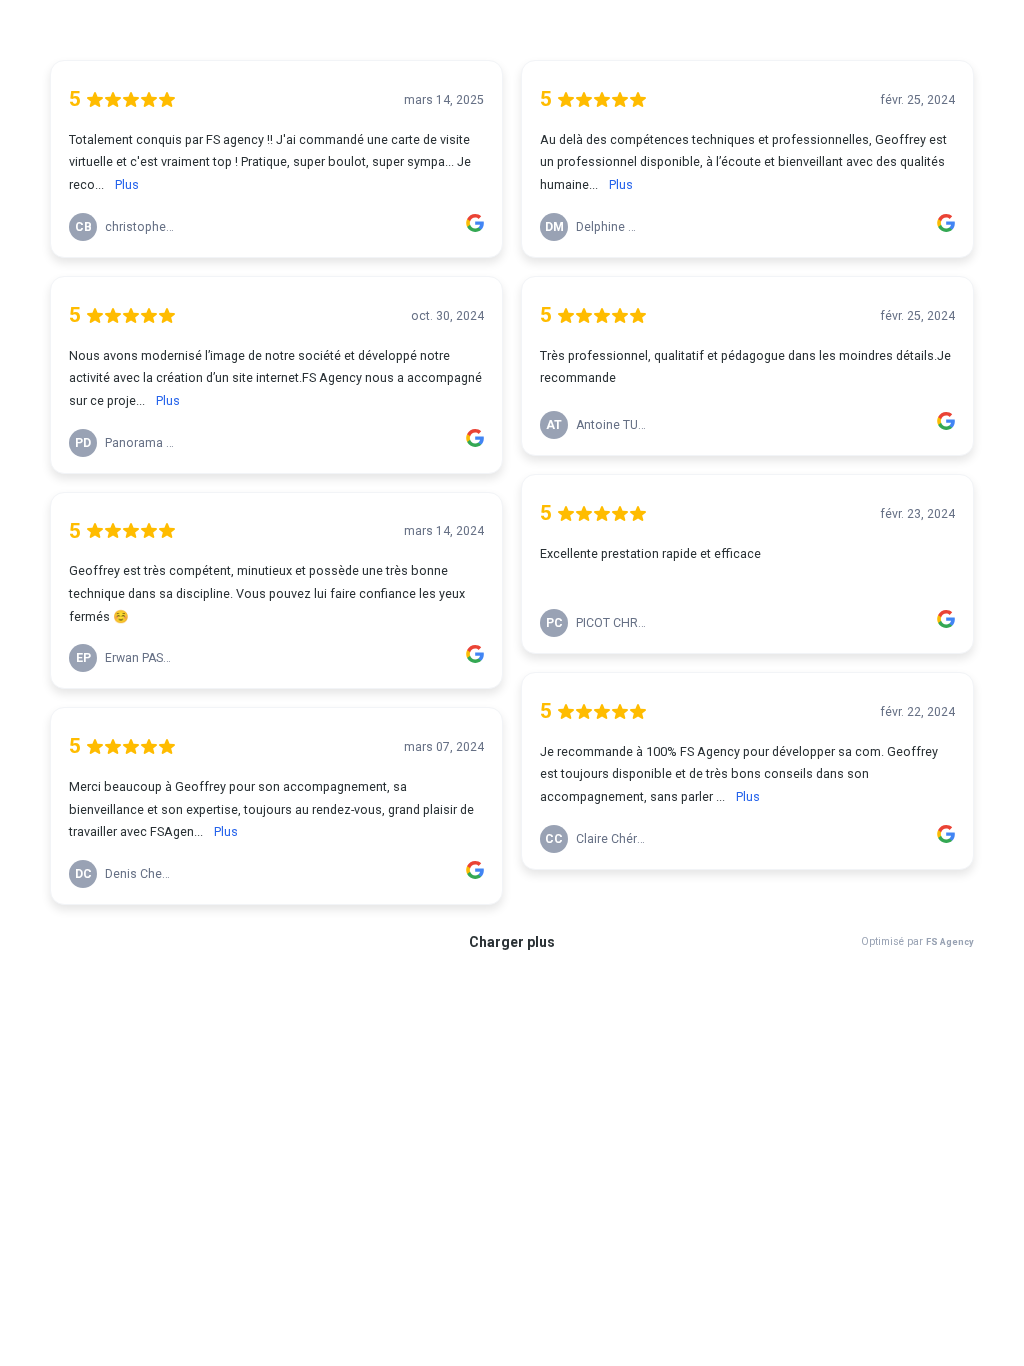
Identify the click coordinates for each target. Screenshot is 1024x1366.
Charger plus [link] (512, 942)
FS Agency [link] (950, 941)
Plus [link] (127, 184)
